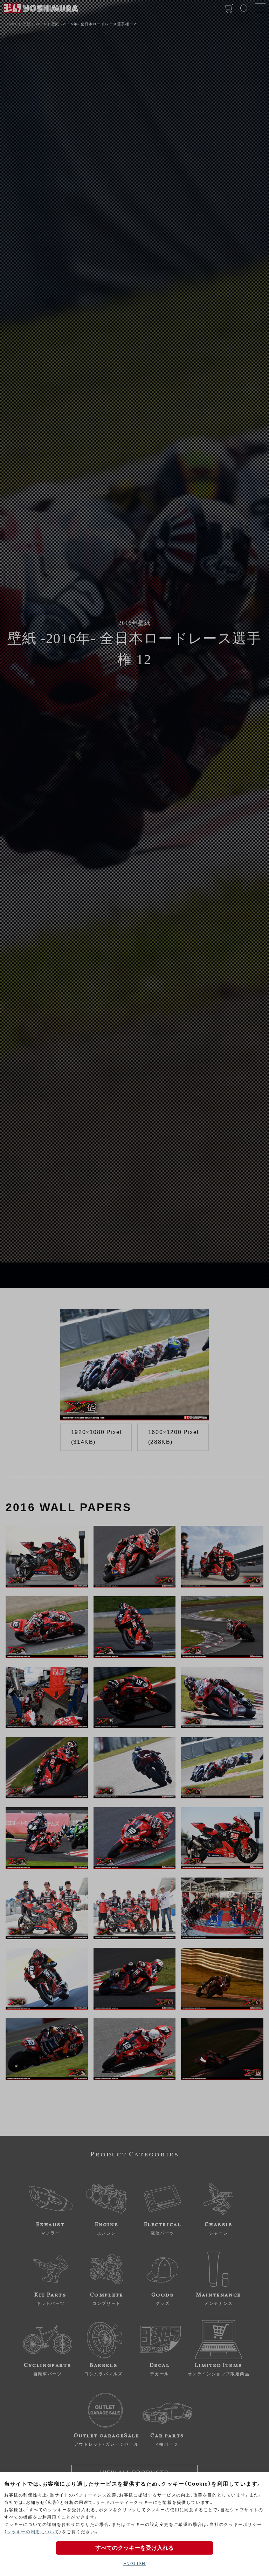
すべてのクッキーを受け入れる (134, 2548)
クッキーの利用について (33, 2532)
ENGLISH (134, 2564)
